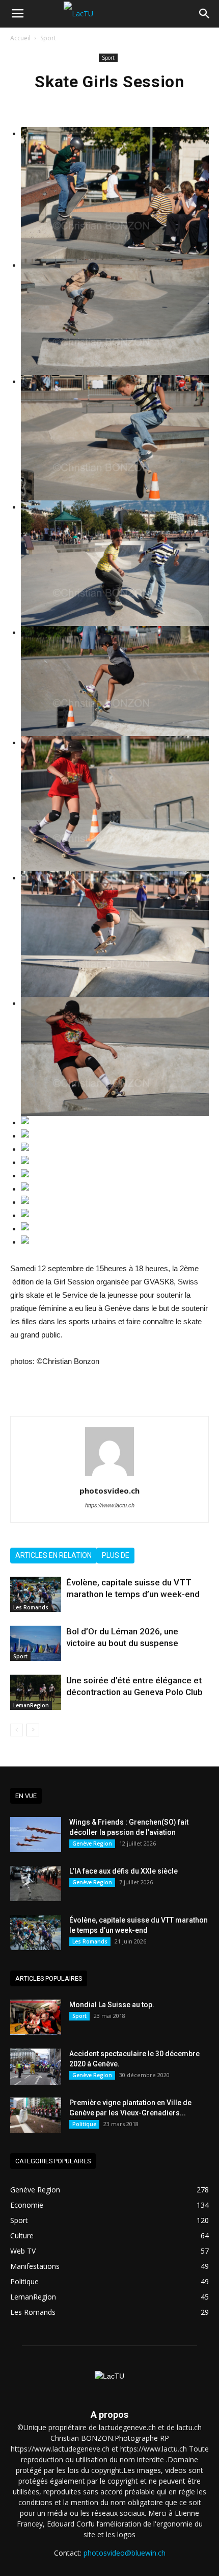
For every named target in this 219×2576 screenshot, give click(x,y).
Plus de (116, 1555)
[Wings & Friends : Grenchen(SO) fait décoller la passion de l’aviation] (36, 1835)
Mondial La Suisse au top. (112, 2005)
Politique (84, 2124)
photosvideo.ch (109, 1491)
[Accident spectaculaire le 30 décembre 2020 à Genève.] (36, 2067)
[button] (205, 14)
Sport (48, 38)
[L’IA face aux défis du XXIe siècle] (36, 1884)
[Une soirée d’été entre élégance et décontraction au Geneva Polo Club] (36, 1692)
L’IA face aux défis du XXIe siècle (124, 1871)
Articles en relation (53, 1555)
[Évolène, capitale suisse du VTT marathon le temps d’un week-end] (36, 1594)
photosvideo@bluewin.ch (125, 2553)
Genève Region (92, 1843)
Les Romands (31, 1607)
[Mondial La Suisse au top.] (36, 2017)
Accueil (20, 38)
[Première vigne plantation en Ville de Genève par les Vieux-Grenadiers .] (36, 2115)
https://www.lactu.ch (110, 1505)
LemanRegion (31, 1705)
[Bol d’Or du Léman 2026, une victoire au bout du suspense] (36, 1643)
